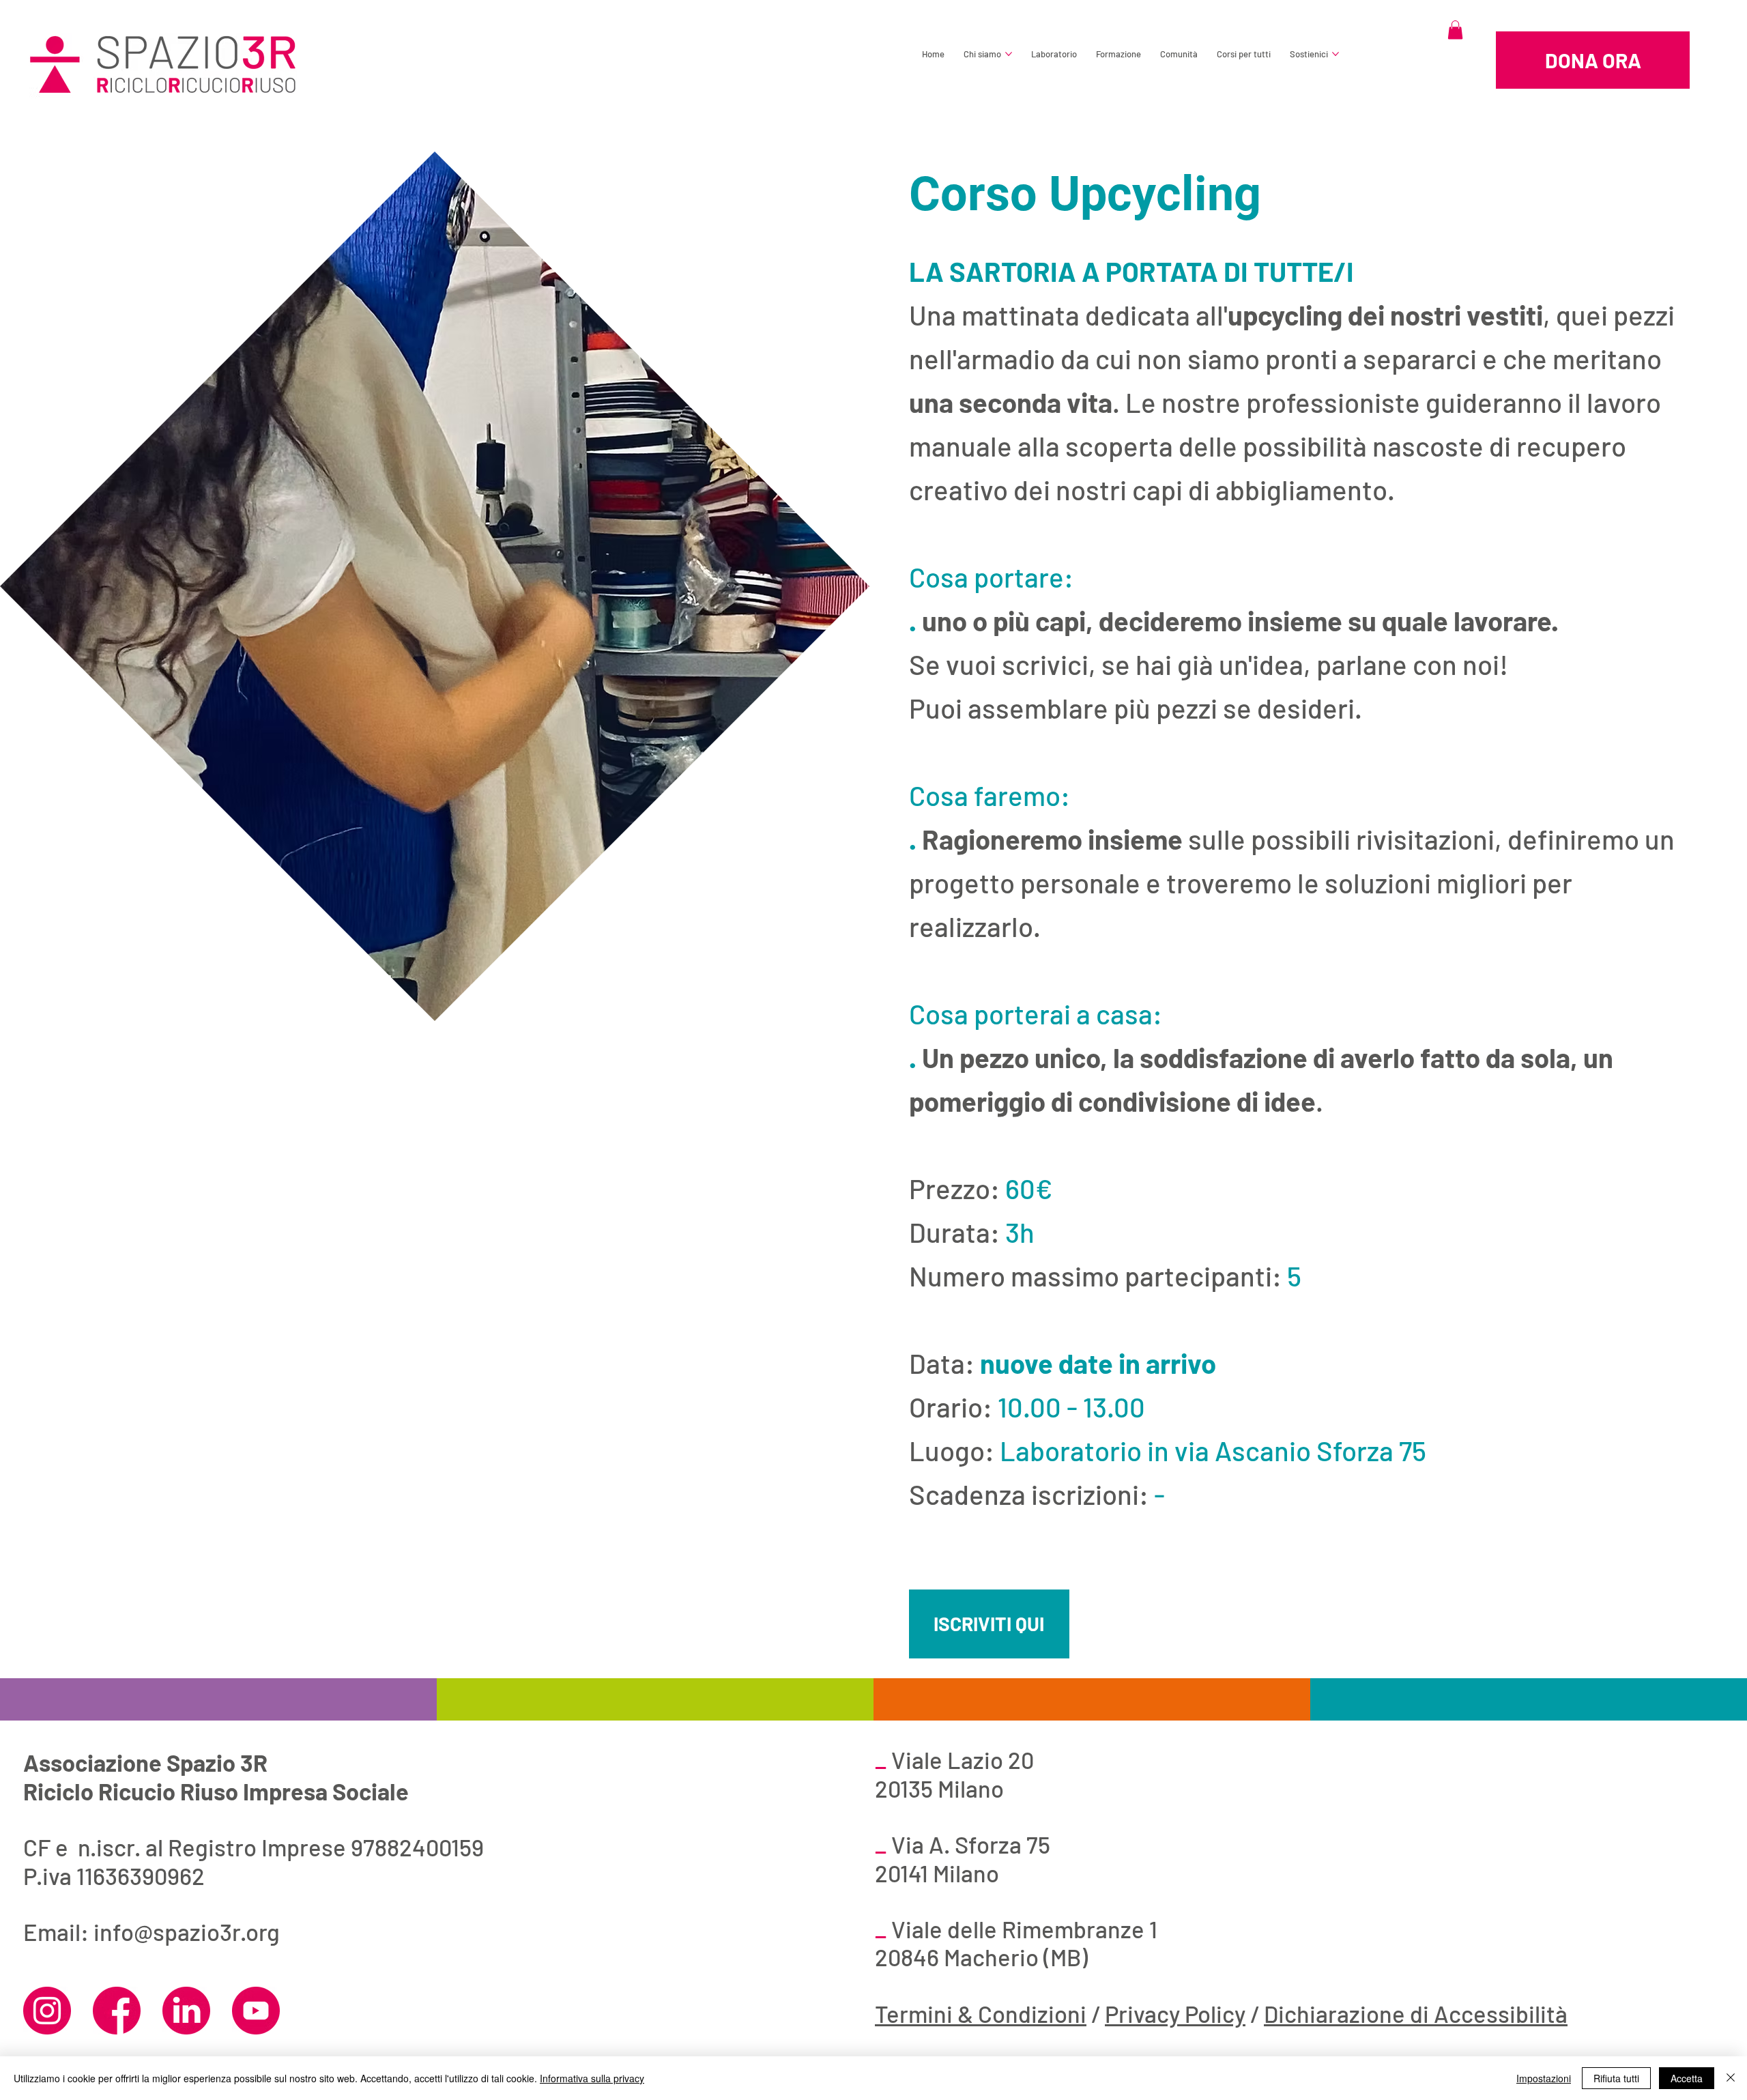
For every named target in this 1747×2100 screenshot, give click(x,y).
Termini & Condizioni (981, 2014)
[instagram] (47, 2011)
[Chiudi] (1731, 2078)
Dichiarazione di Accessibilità (1416, 2014)
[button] (1455, 30)
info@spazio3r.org (187, 1932)
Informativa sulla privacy (592, 2078)
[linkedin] (186, 2011)
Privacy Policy (1175, 2014)
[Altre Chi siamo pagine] (1009, 54)
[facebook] (117, 2011)
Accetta (1687, 2078)
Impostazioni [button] (1544, 2078)
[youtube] (256, 2011)
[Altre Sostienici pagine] (1335, 54)
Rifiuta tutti (1616, 2078)
